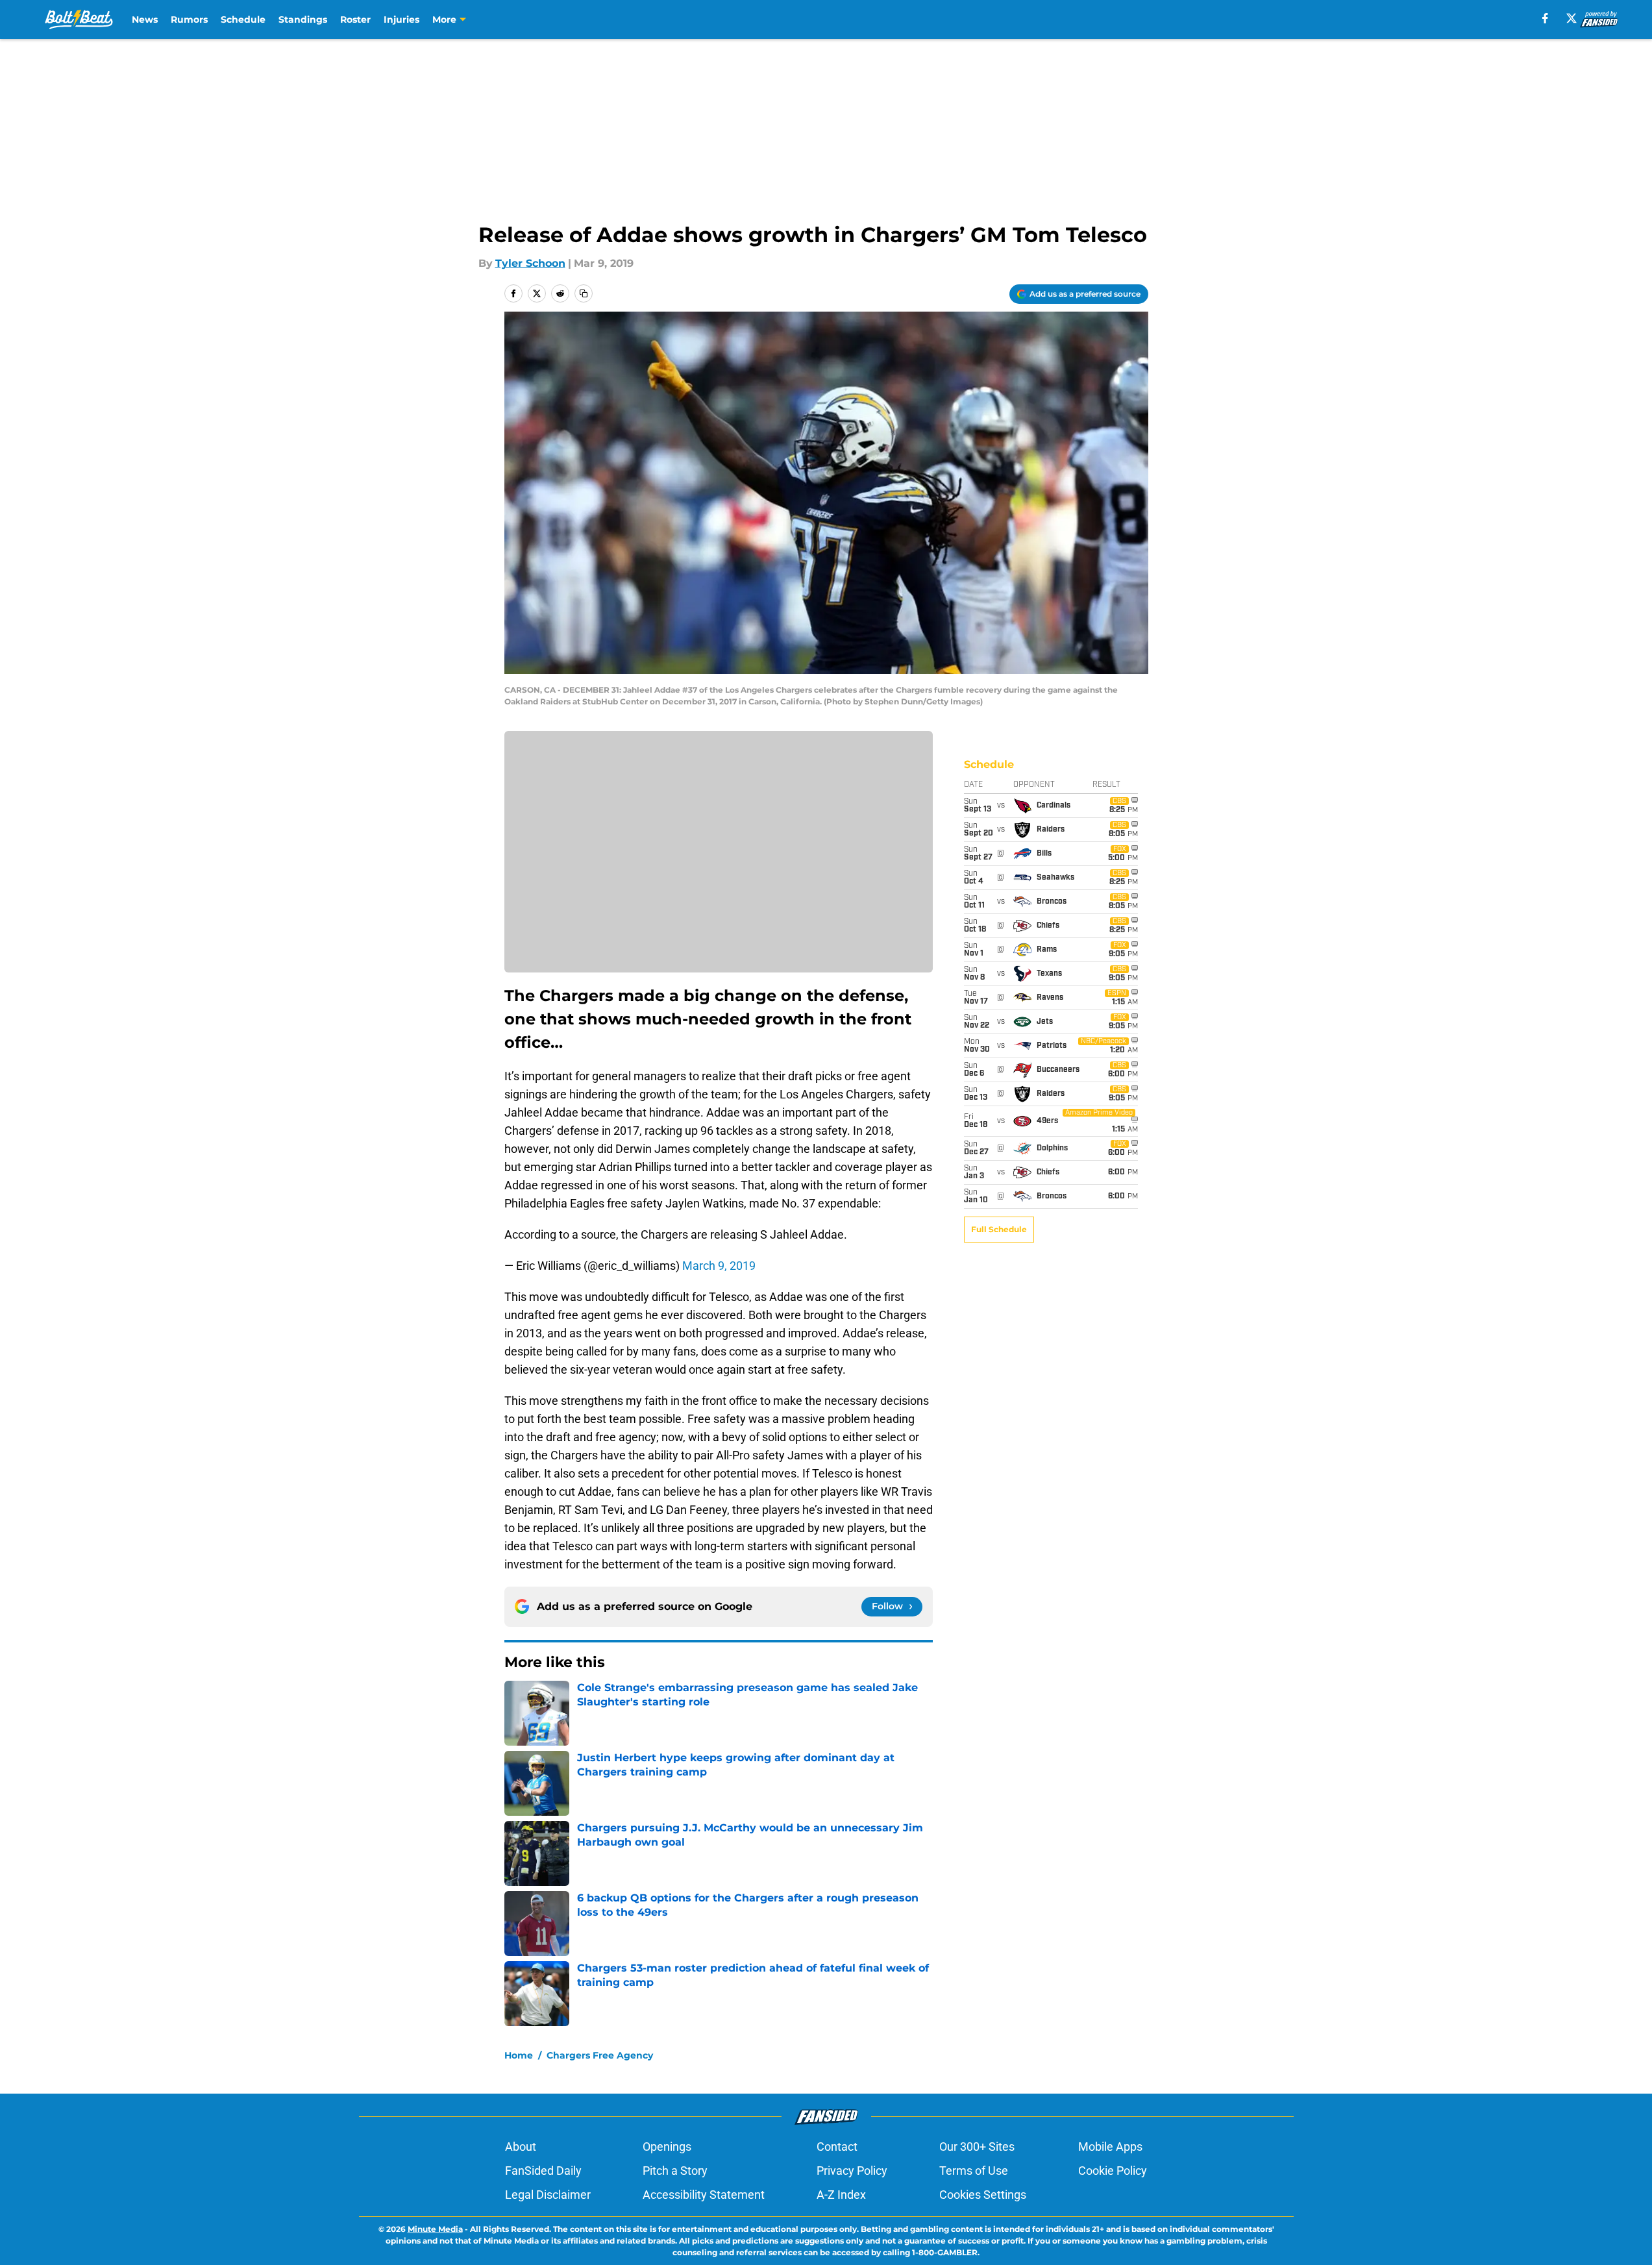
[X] (1572, 18)
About (521, 2147)
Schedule (243, 19)
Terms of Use (974, 2171)
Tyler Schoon (530, 263)
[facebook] (1545, 18)
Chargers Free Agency (600, 2055)
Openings (667, 2147)
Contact (837, 2147)
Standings (303, 19)
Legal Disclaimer (548, 2195)
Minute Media (435, 2229)
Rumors (189, 19)
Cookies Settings (983, 2195)
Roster (355, 19)
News (145, 19)
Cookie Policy (1113, 2171)
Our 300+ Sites (977, 2147)
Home (519, 2055)
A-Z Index (841, 2195)
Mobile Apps (1110, 2147)
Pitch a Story (675, 2171)
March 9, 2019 (719, 1266)
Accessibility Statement (704, 2195)
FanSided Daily (543, 2171)
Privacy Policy (852, 2171)
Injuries (401, 19)
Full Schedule (999, 1229)
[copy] (584, 293)
